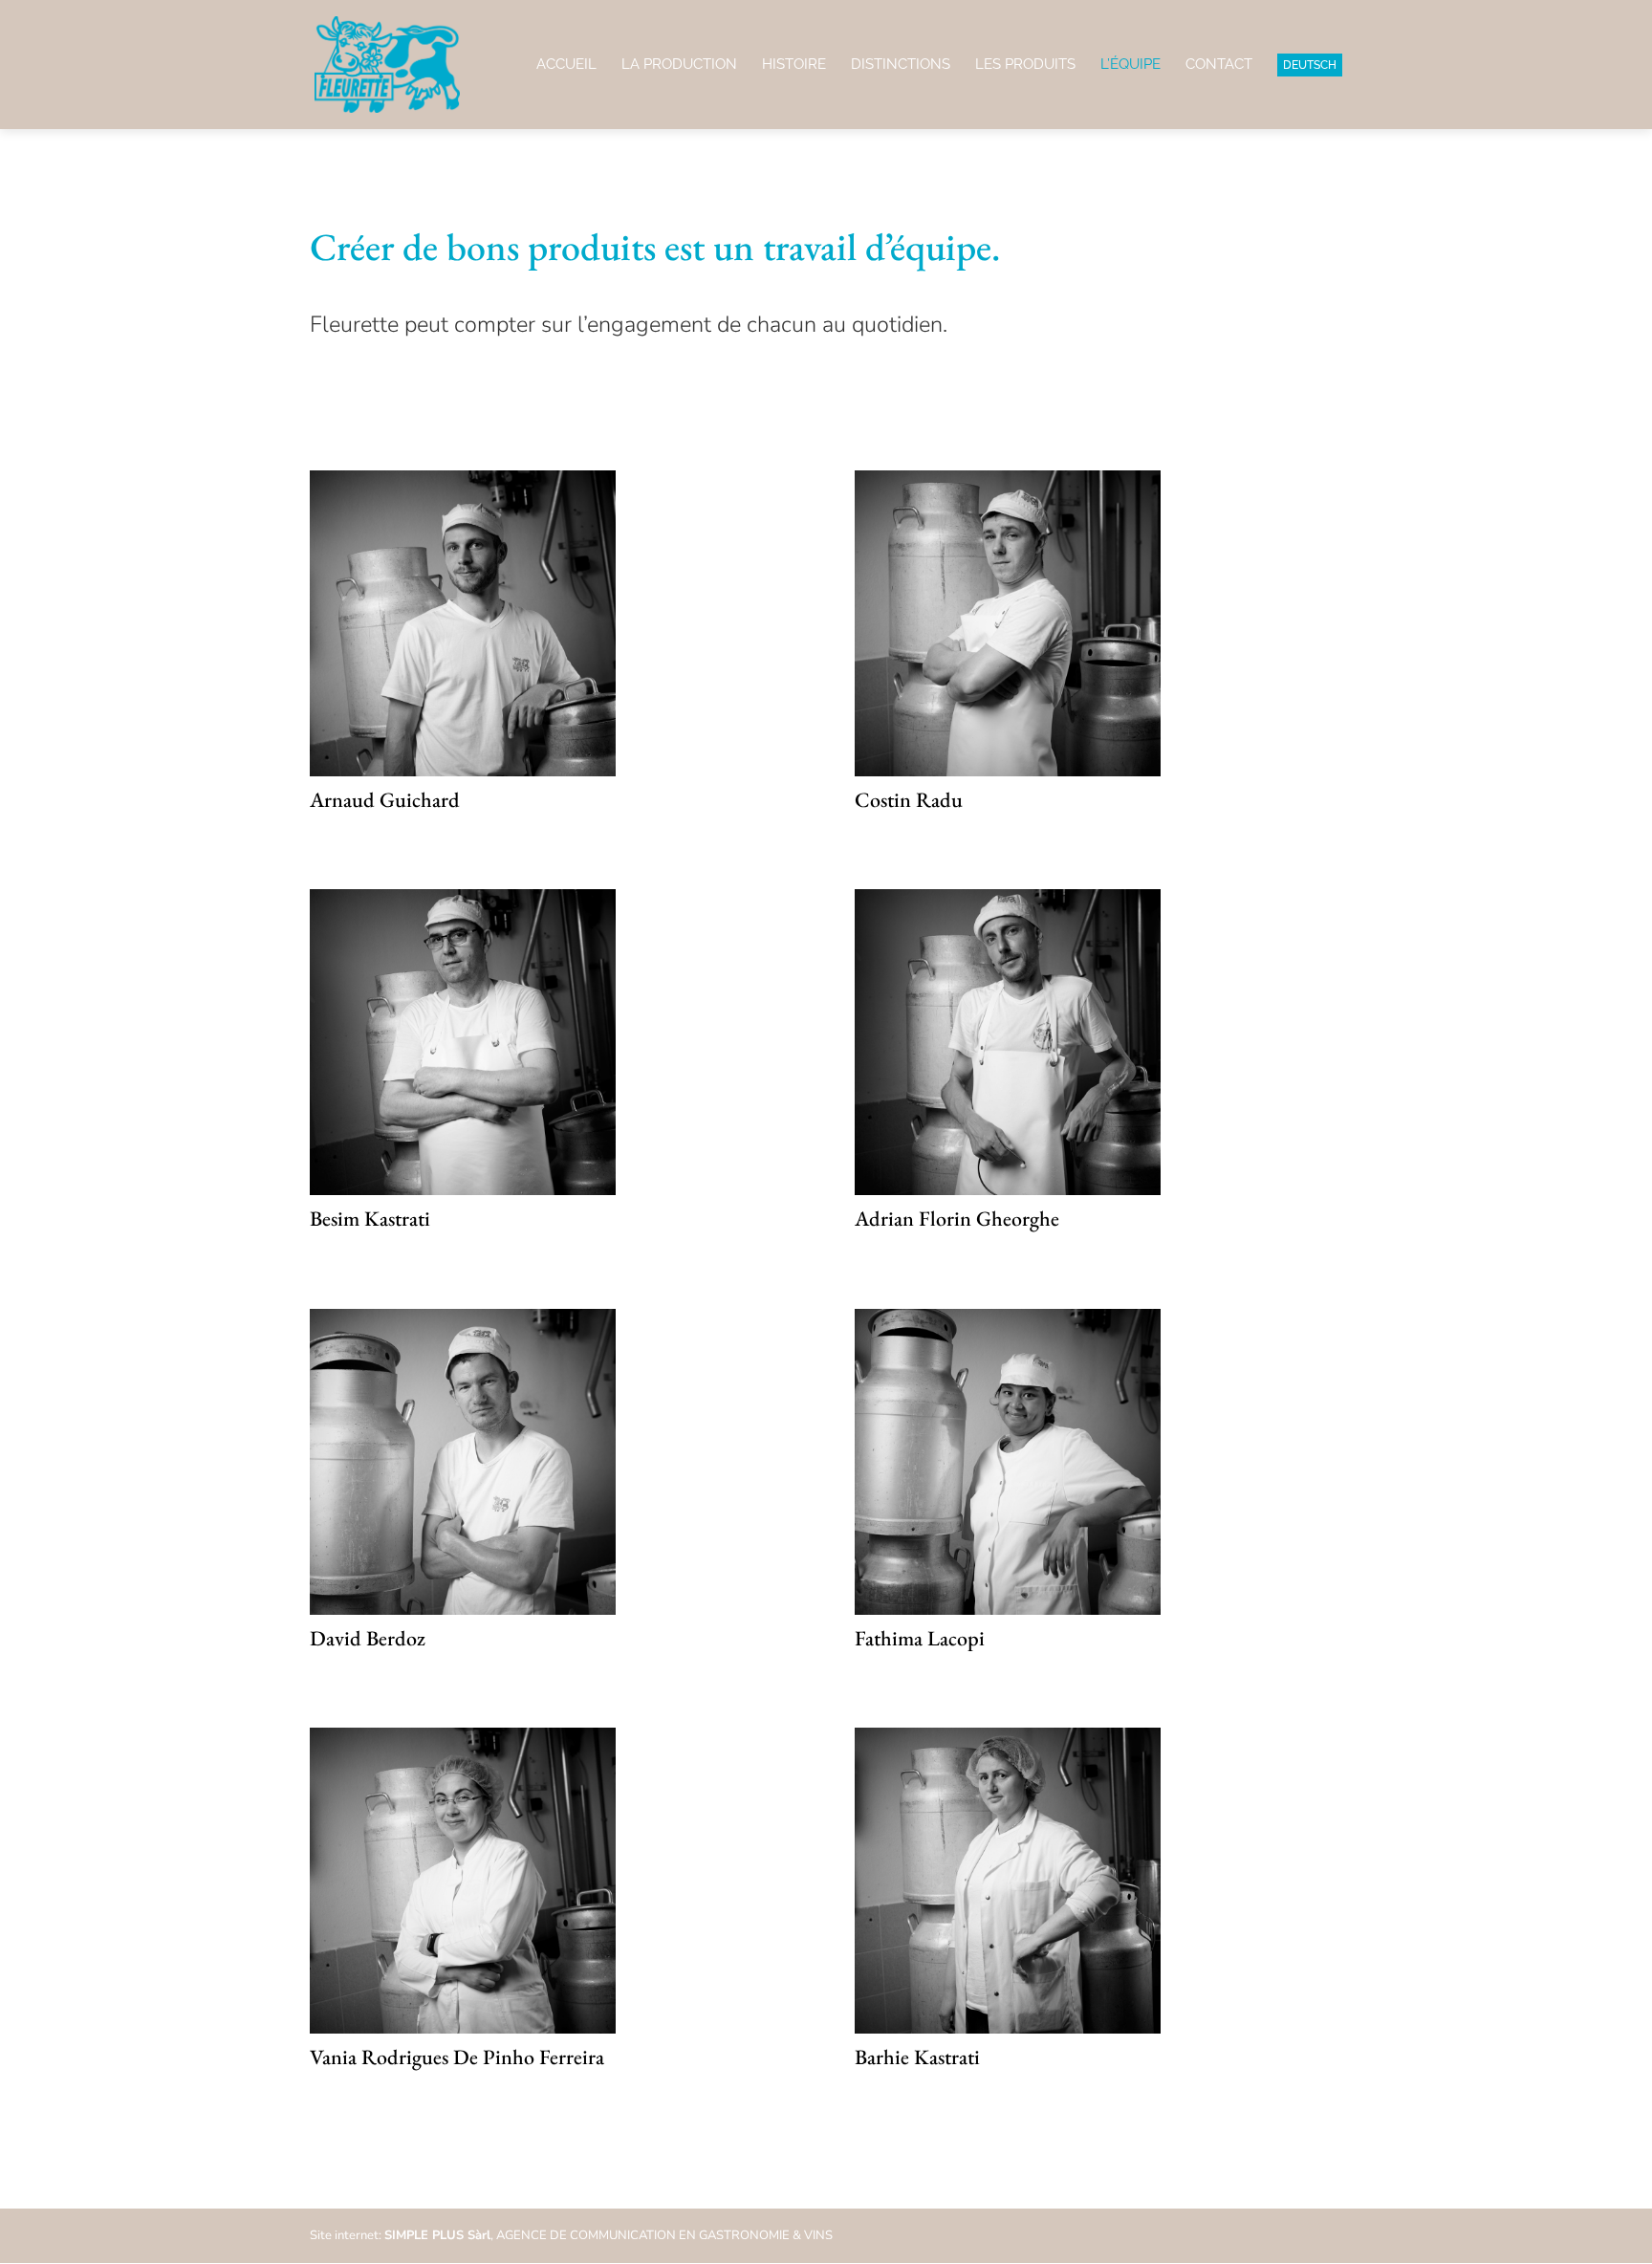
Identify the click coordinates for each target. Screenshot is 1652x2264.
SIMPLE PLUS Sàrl (437, 2235)
